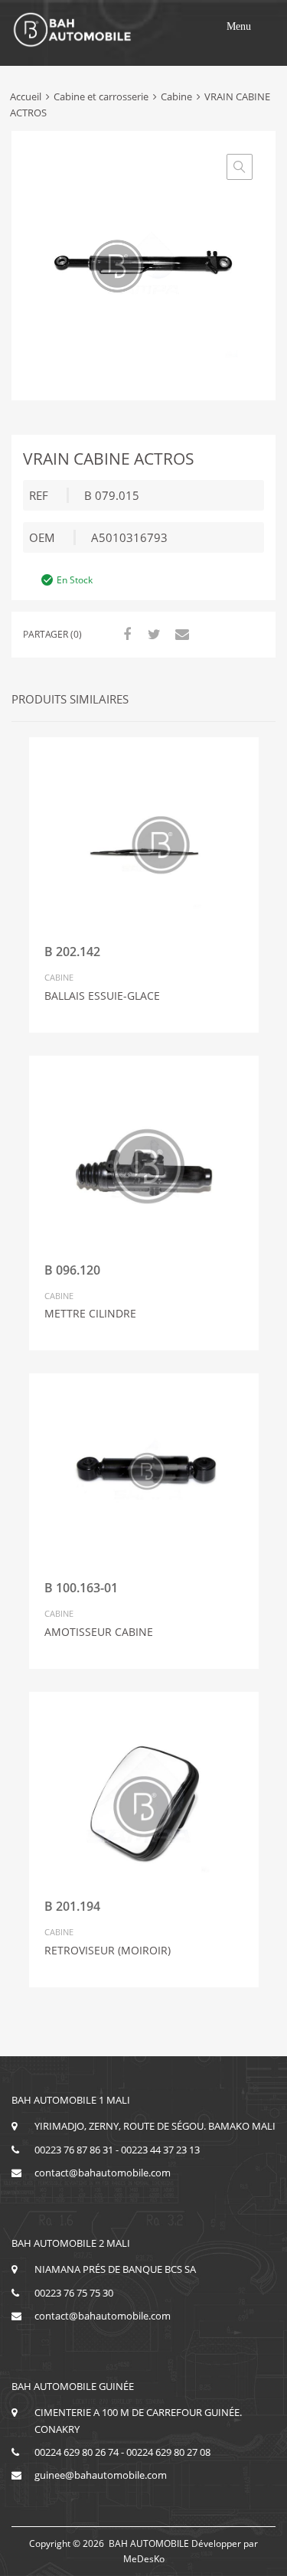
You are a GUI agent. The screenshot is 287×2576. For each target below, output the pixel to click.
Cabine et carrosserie (101, 96)
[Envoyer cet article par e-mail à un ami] (180, 634)
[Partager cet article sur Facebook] (125, 634)
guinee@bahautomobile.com (101, 2475)
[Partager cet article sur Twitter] (152, 634)
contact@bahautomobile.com (103, 2173)
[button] (239, 27)
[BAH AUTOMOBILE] (73, 44)
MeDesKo (144, 2559)
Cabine (176, 96)
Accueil (26, 96)
